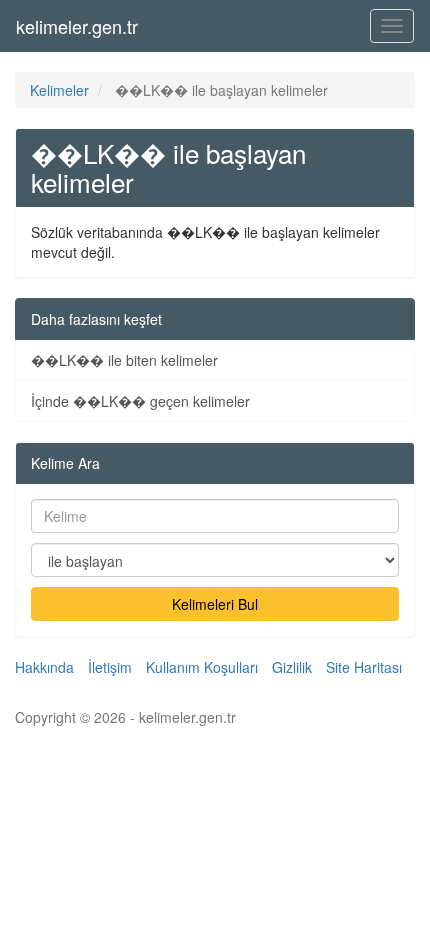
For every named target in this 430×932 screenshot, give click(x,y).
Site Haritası (364, 667)
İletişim (110, 667)
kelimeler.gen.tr (77, 26)
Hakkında (44, 667)
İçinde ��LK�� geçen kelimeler (140, 401)
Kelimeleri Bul (215, 604)
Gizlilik (292, 667)
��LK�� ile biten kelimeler (124, 360)
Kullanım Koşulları (202, 667)
